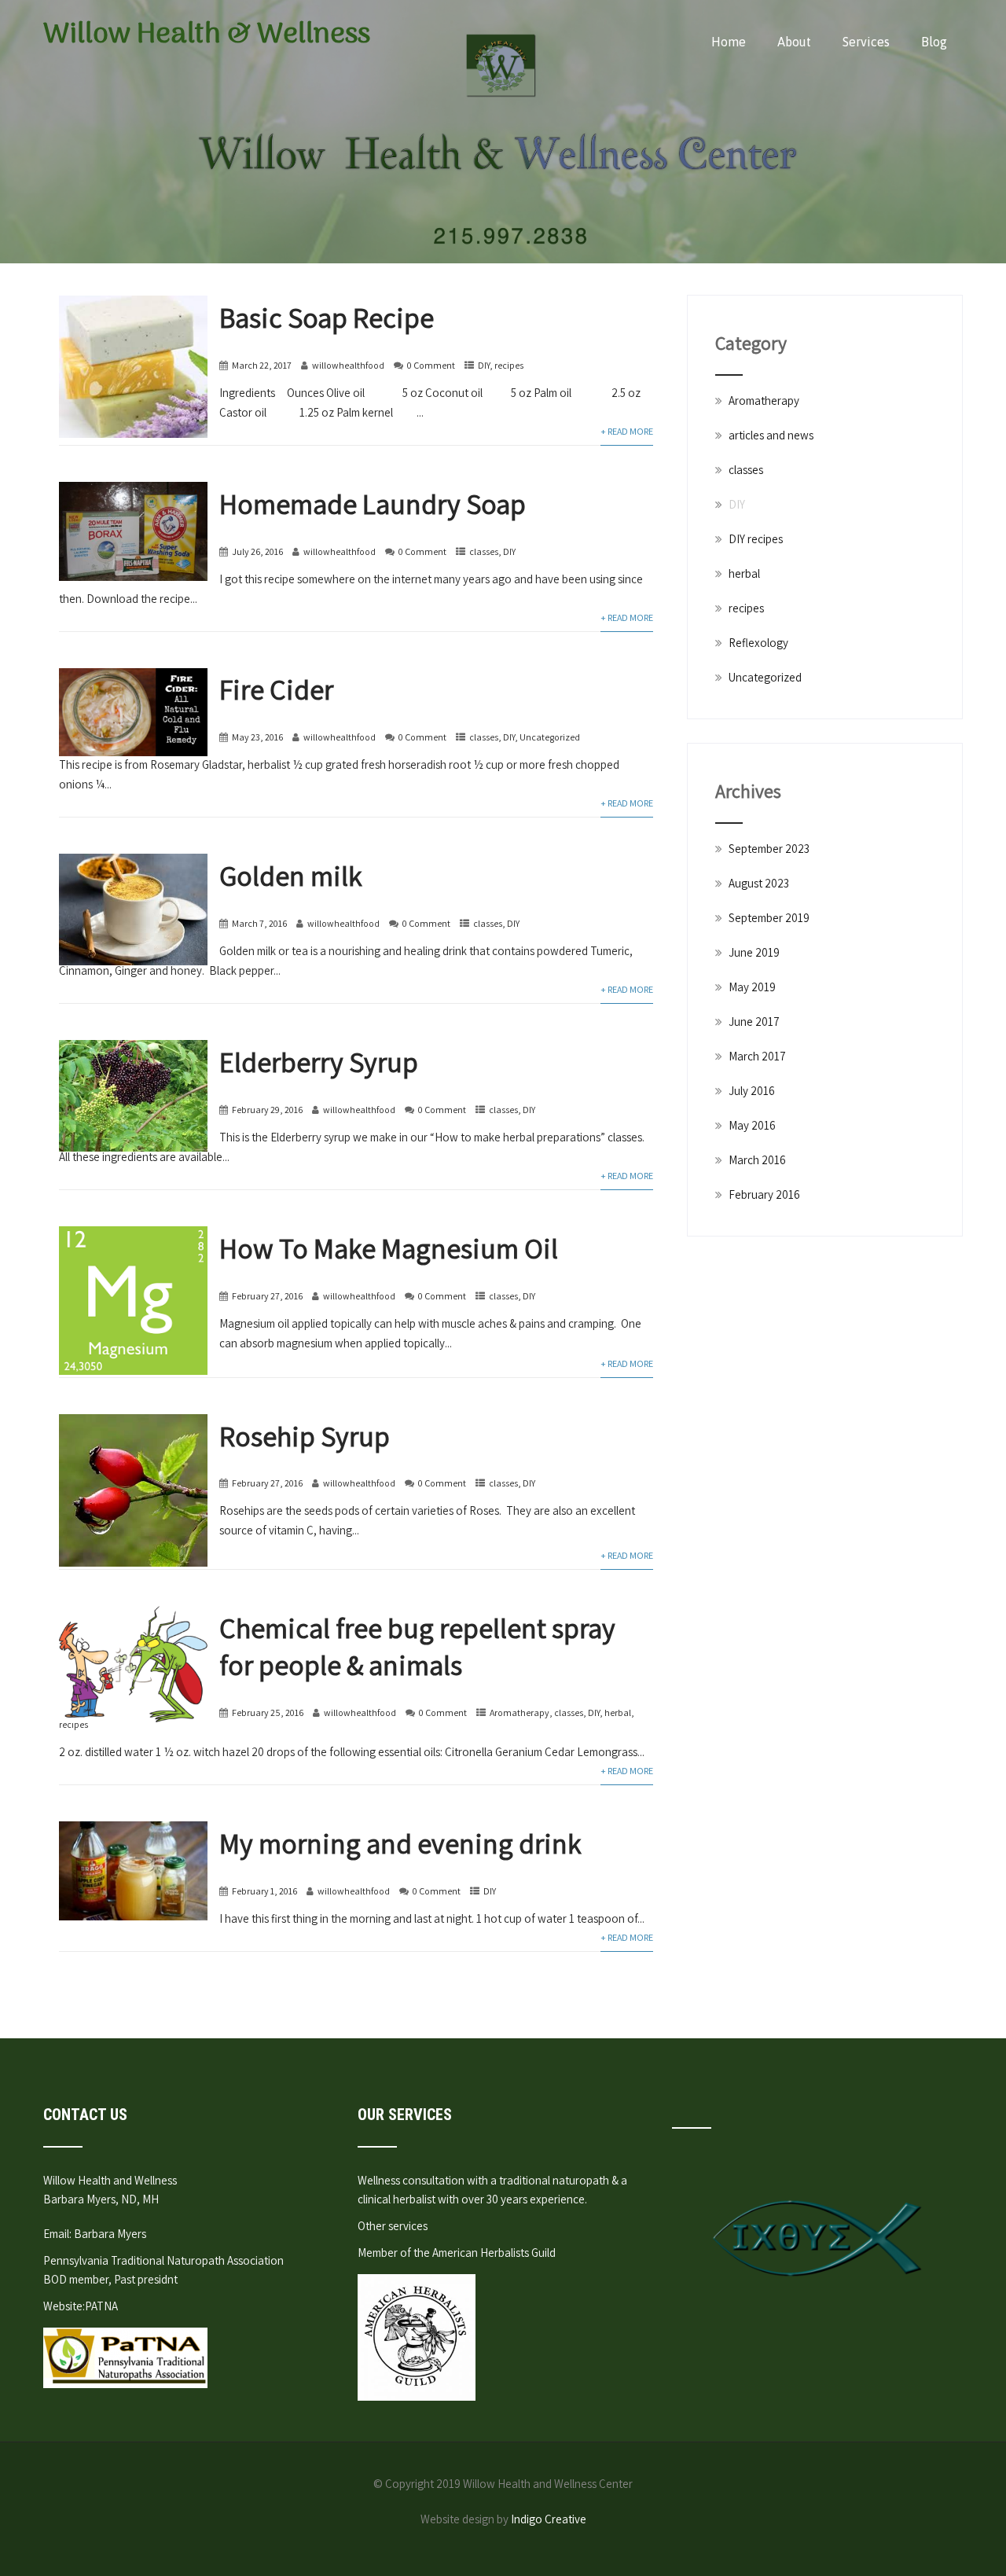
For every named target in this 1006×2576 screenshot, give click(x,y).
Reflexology (758, 643)
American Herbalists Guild (494, 2253)
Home (729, 42)
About (794, 42)
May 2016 (752, 1125)
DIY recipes (756, 539)
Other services (393, 2226)
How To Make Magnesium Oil (389, 1248)
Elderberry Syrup (319, 1062)
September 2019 (769, 918)
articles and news (771, 435)
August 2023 (759, 883)
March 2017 (757, 1056)
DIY (484, 365)
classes (484, 551)
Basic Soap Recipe (327, 317)
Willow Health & (207, 35)
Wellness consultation (411, 2180)
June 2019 (754, 952)
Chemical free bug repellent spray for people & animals (417, 1646)
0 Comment (431, 365)
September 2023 (769, 849)
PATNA (101, 2306)
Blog (934, 42)
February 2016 (764, 1194)
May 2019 (752, 987)
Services (866, 42)
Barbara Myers (110, 2234)
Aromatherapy (520, 1712)
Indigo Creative (549, 2519)
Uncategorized (550, 737)
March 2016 (757, 1160)
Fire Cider (276, 689)
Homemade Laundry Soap (373, 503)
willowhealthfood (348, 365)
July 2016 (752, 1091)
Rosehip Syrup (305, 1436)
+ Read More (627, 431)
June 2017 (754, 1022)
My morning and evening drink (400, 1843)
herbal (618, 1712)
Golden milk (291, 875)
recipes (509, 365)
